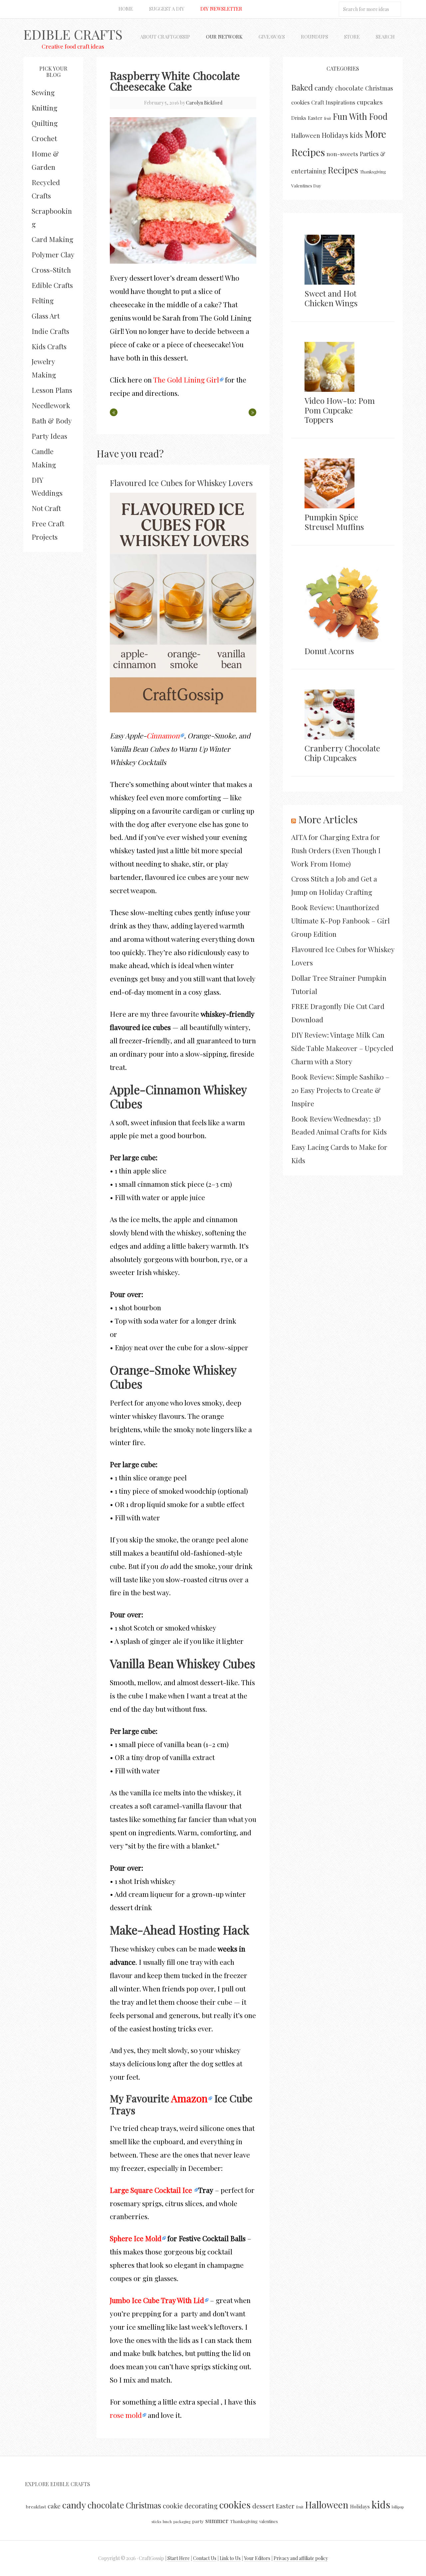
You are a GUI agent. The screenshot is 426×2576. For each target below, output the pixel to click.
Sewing (43, 92)
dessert (263, 2506)
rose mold (126, 2415)
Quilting (45, 123)
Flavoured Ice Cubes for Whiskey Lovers (181, 483)
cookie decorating (190, 2506)
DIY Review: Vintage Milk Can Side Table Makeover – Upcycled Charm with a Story (342, 1048)
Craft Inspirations (333, 102)
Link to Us (230, 2558)
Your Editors (257, 2558)
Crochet (44, 138)
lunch (167, 2522)
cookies (300, 102)
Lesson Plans (52, 390)
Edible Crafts (73, 34)
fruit (328, 118)
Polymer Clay (53, 254)
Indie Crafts (50, 331)
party (198, 2521)
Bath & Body (52, 420)
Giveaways (272, 37)
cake (54, 2506)
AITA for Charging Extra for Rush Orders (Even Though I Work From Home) (336, 850)
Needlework (51, 405)
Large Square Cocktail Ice (152, 2190)
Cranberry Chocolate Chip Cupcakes (342, 753)
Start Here (179, 2558)
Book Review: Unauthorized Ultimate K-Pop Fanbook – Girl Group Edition (340, 920)
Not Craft (46, 508)
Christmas (379, 88)
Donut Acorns (329, 651)
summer (217, 2521)
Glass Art (46, 316)
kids (356, 135)
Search (385, 37)
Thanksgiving (373, 172)
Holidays (335, 135)
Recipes (343, 170)
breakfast (36, 2506)
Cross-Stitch (51, 270)
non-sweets (342, 154)
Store (352, 37)
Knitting (44, 108)
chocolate (349, 88)
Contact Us (205, 2558)
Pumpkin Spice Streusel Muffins (334, 522)
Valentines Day (306, 185)
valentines (269, 2521)
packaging (182, 2522)
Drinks (299, 118)
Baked (302, 87)
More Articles (328, 819)
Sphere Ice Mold (136, 2238)
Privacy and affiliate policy (301, 2558)
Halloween (306, 135)
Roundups (315, 37)
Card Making (52, 239)
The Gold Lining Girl (186, 380)
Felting (43, 300)
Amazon (189, 2098)
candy (324, 88)
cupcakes (370, 102)
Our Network (224, 37)
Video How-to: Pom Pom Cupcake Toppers (340, 410)
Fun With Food (360, 116)
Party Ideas (49, 436)
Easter (315, 118)
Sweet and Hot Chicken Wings (331, 298)
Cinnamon (163, 735)
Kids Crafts (49, 346)
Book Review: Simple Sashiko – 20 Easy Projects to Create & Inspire (340, 1090)
